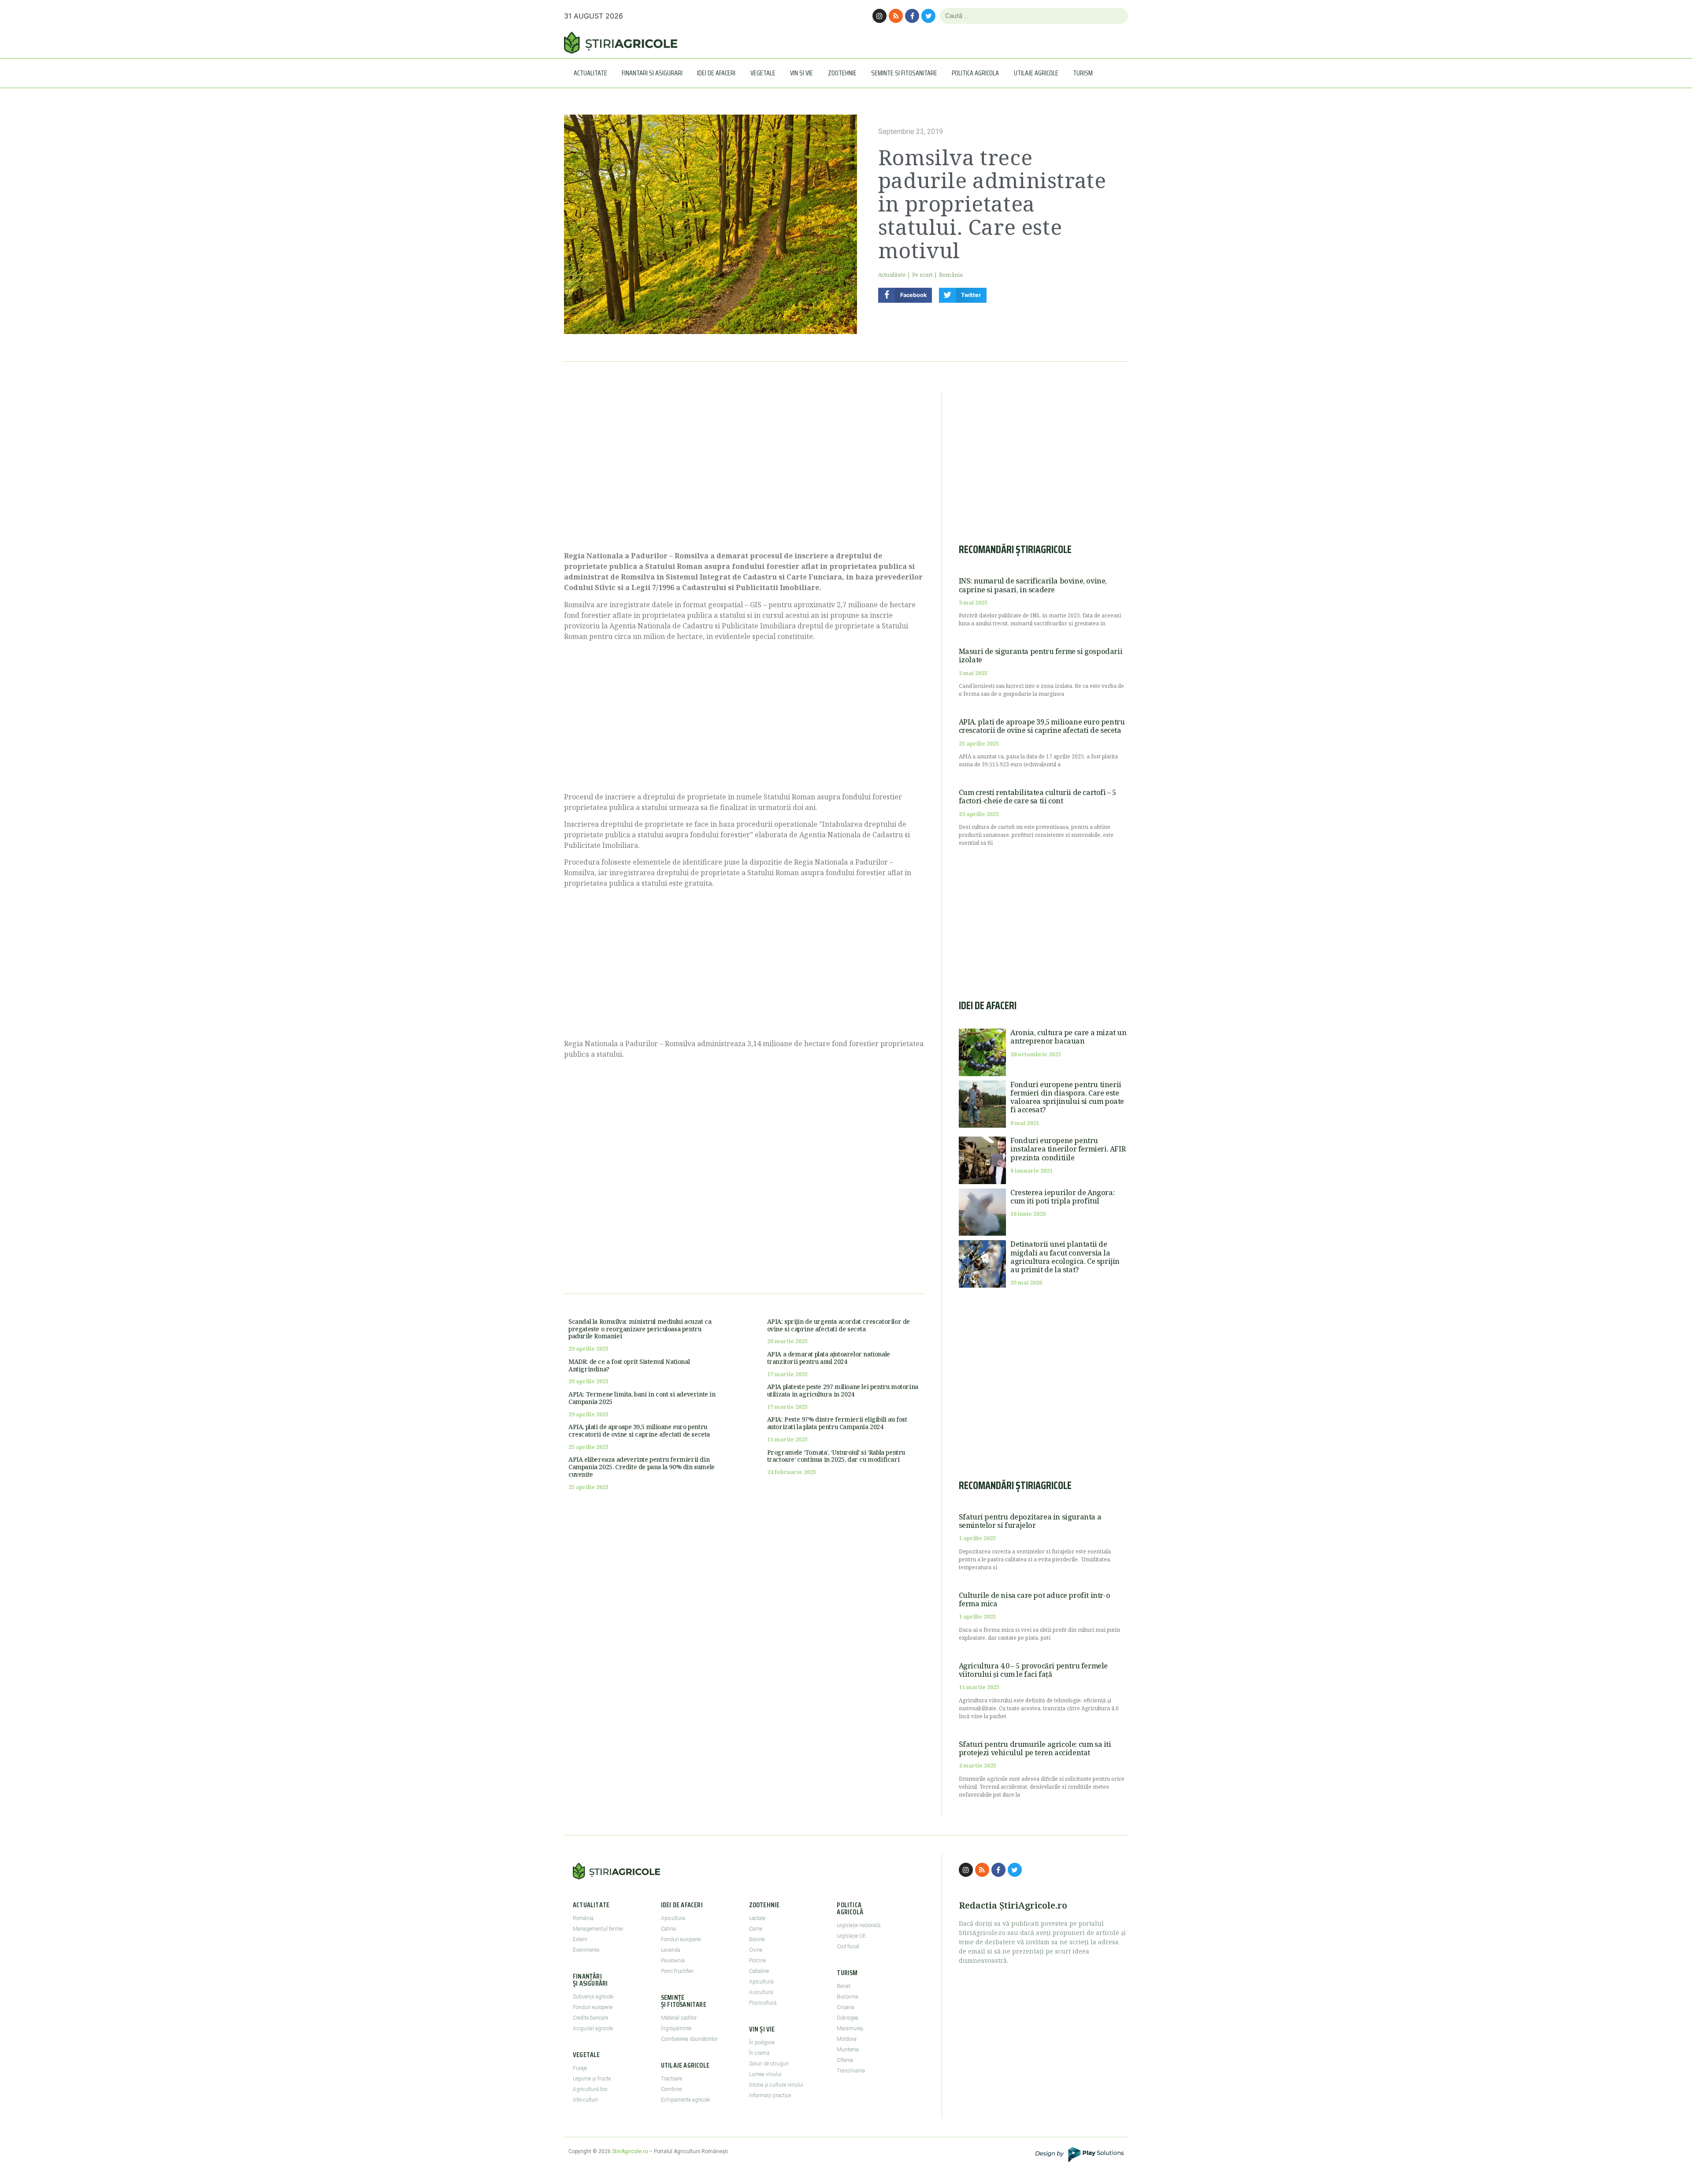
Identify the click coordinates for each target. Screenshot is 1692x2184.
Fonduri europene (593, 2007)
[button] (905, 295)
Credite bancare (590, 2018)
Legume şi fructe (592, 2079)
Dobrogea (848, 2018)
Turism (1083, 73)
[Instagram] (879, 16)
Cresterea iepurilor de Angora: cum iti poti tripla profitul (1062, 1197)
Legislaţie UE (851, 1936)
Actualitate (590, 73)
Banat (844, 1986)
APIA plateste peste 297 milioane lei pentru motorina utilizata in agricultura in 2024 (843, 1390)
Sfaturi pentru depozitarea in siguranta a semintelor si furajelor (1030, 1521)
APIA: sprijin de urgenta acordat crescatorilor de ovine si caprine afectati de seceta (839, 1325)
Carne (756, 1929)
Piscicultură (763, 2003)
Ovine (756, 1950)
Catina (668, 1929)
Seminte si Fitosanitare (904, 73)
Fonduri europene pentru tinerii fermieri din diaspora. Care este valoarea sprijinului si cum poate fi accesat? (1067, 1097)
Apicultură (761, 1982)
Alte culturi (585, 2100)
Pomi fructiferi (677, 1971)
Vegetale (763, 73)
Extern (580, 1939)
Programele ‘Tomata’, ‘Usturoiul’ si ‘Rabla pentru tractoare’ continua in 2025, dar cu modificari (836, 1456)
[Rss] (896, 16)
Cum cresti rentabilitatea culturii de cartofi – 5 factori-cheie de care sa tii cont (1037, 797)
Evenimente (586, 1950)
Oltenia (845, 2060)
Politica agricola (975, 73)
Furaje (580, 2068)
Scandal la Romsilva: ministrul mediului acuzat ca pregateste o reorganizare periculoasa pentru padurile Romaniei (640, 1329)
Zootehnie (842, 73)
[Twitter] (928, 16)
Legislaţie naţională (859, 1925)
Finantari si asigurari (652, 73)
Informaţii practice (770, 2095)
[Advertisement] (744, 467)
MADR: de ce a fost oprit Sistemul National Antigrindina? (629, 1365)
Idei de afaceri (716, 73)
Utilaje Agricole (1036, 73)
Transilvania (851, 2071)
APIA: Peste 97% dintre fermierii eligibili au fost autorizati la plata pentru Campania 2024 (837, 1423)
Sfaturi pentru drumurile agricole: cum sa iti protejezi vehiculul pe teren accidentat (1035, 1748)
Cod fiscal (848, 1946)
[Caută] (1118, 16)
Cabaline (759, 1971)
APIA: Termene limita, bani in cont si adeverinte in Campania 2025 (642, 1398)
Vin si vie (801, 73)
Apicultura (673, 1918)
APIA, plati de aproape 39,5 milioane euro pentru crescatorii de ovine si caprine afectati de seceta (639, 1430)
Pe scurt (923, 275)
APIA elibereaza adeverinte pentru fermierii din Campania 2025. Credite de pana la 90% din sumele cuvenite (642, 1467)
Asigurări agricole (593, 2028)
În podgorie (762, 2043)
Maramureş (850, 2028)
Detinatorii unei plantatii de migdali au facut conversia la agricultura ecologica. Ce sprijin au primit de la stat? (1065, 1257)
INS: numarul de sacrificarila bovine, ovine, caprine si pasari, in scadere (1033, 585)
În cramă (759, 2053)
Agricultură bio (590, 2089)
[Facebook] (912, 16)
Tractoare (672, 2079)
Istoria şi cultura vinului (776, 2085)
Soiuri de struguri (769, 2064)
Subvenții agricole (593, 1997)
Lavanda (671, 1950)
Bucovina (848, 1997)
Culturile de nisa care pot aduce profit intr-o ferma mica (1035, 1599)
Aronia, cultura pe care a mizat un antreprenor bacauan (1068, 1037)
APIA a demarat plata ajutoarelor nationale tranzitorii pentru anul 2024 (829, 1358)
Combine (671, 2089)
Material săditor (679, 2018)
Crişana (846, 2007)
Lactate (757, 1918)
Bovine (757, 1939)
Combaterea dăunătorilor (689, 2039)
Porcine (757, 1961)
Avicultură (761, 1992)
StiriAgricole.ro (630, 2151)
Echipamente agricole (685, 2100)
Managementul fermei (598, 1929)
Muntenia (848, 2050)
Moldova (847, 2039)
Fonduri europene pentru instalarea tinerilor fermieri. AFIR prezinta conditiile (1068, 1149)
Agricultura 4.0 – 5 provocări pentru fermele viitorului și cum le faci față (1033, 1670)
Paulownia (673, 1961)
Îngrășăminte (676, 2028)
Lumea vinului (765, 2074)
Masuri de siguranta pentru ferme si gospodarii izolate (1041, 656)
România (951, 275)
